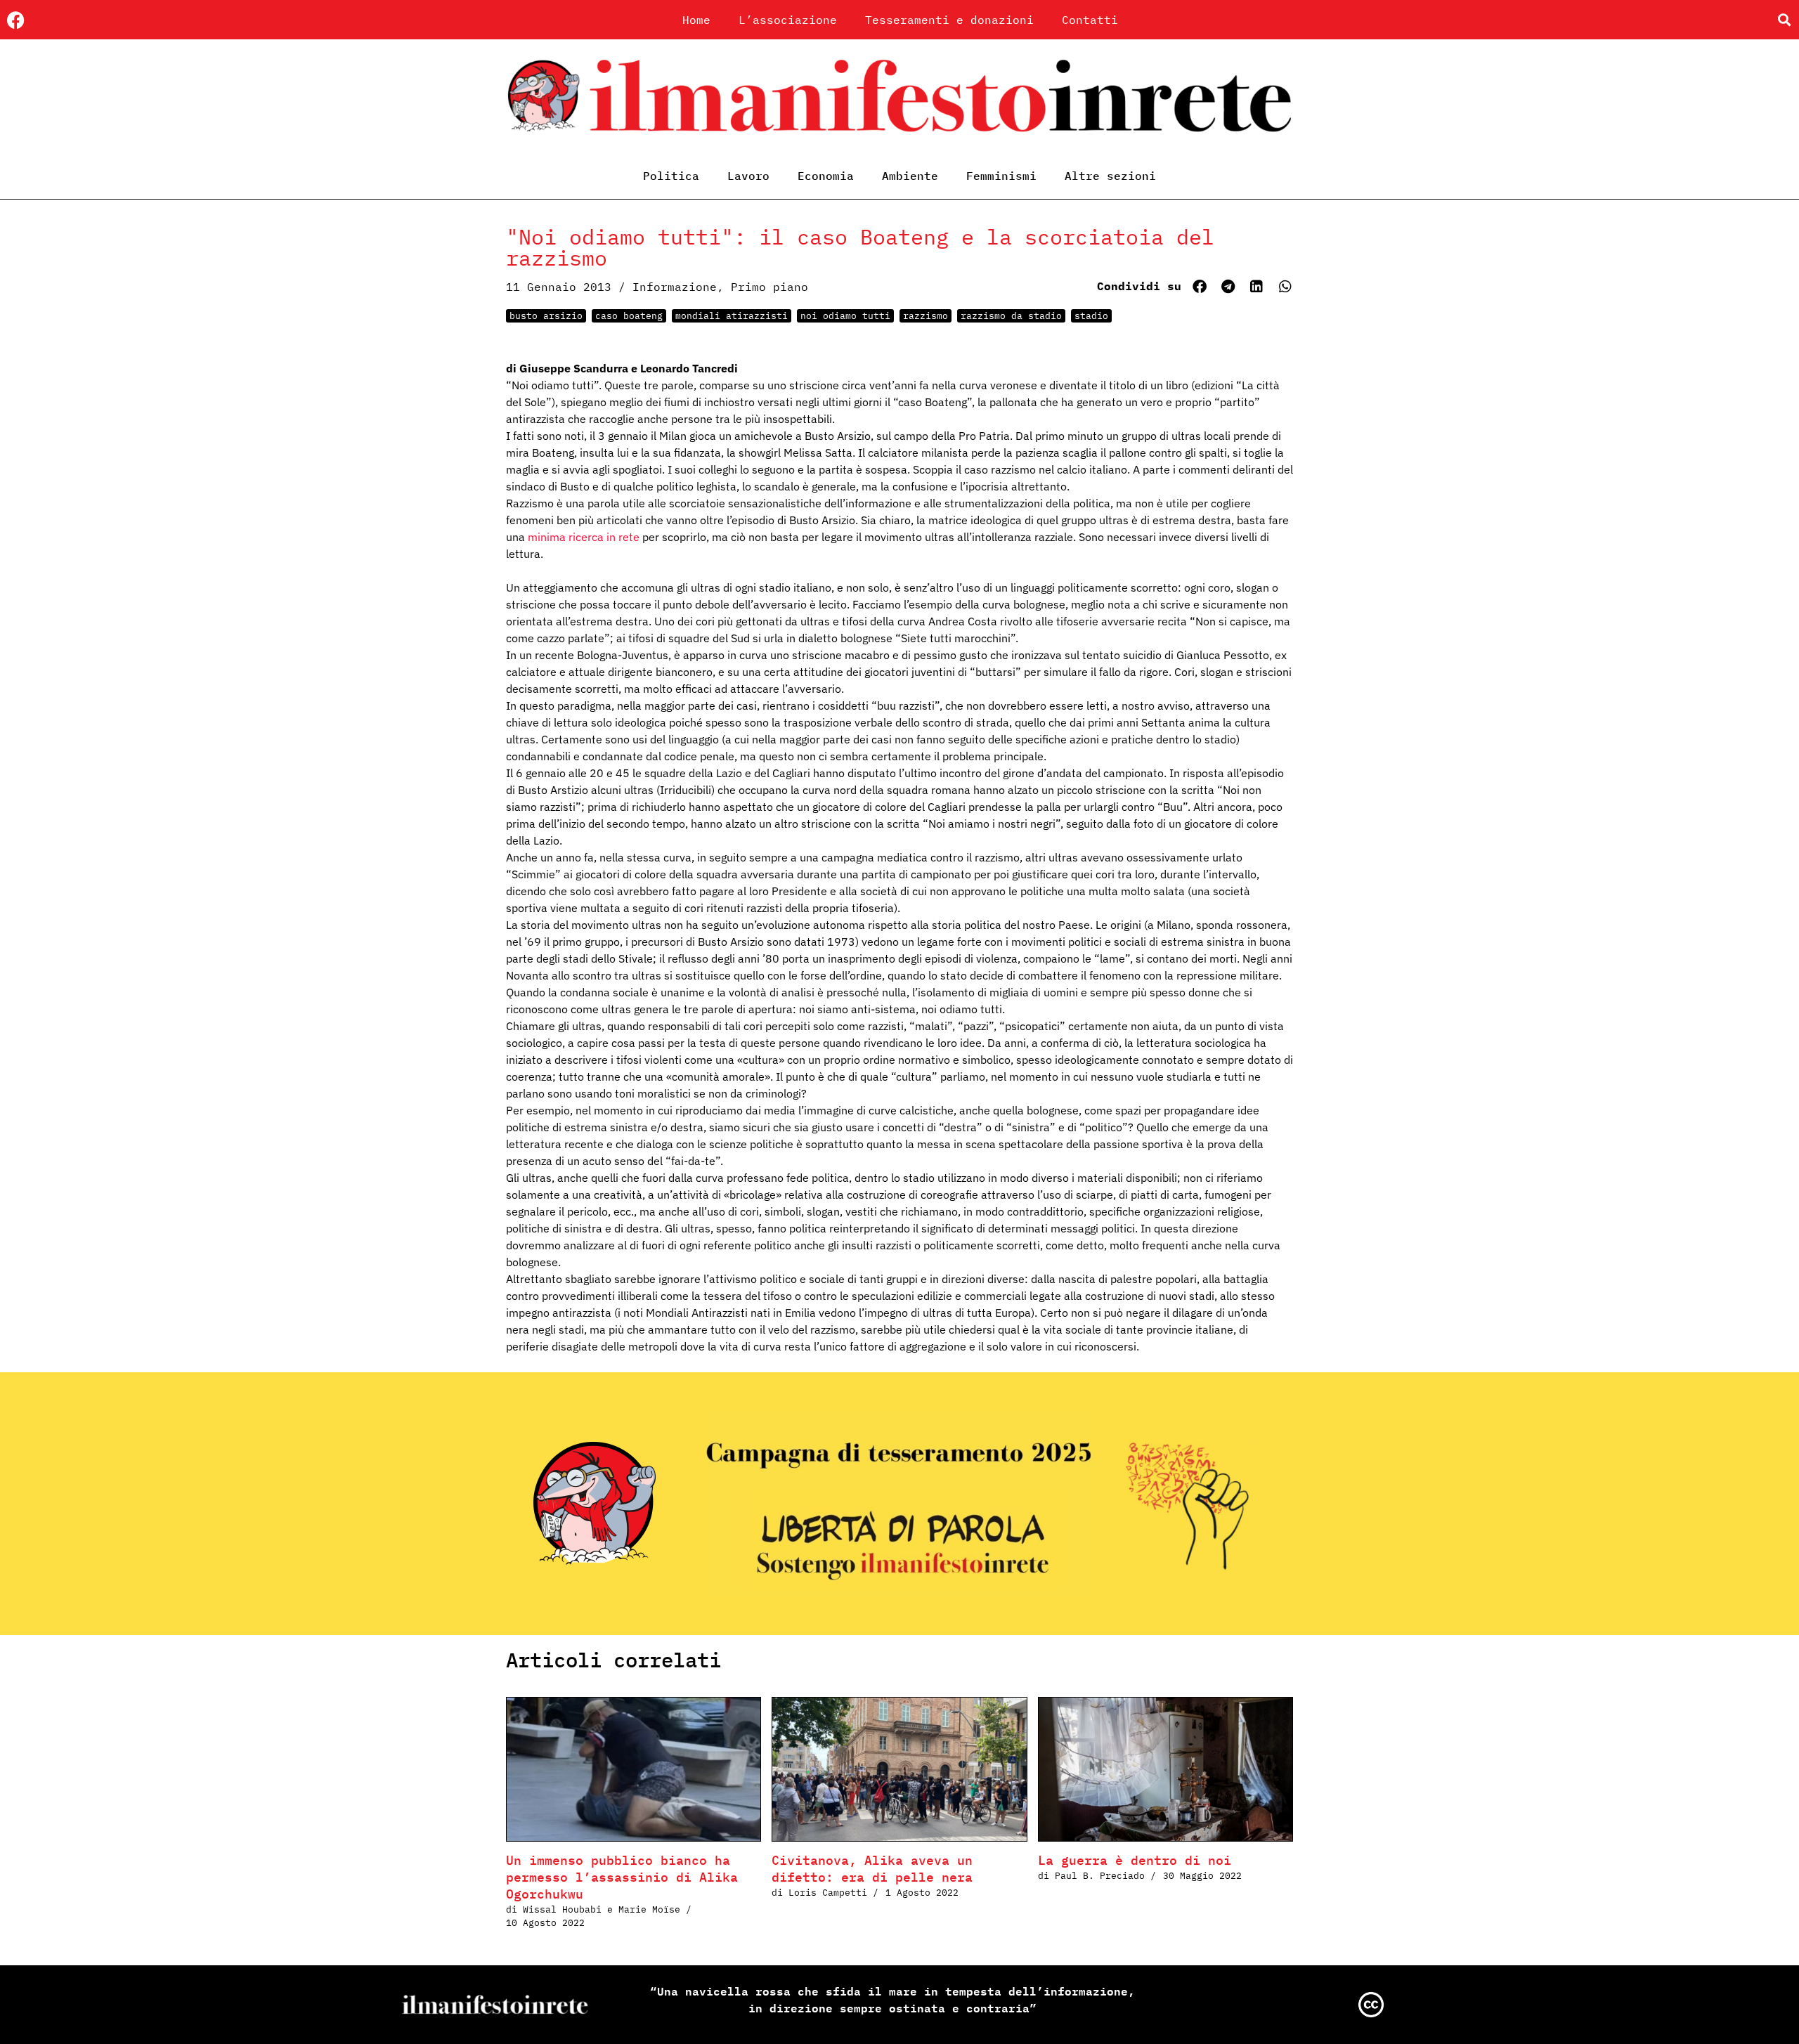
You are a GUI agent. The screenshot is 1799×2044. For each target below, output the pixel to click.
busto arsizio (546, 316)
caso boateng (629, 316)
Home (696, 20)
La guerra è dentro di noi (1135, 1860)
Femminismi (1001, 176)
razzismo (926, 316)
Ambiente (910, 176)
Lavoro (748, 176)
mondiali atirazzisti (732, 316)
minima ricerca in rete (584, 537)
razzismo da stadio (1011, 316)
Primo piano (769, 287)
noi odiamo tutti (845, 316)
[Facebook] (16, 20)
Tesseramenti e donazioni (949, 20)
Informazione (675, 287)
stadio (1091, 316)
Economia (826, 176)
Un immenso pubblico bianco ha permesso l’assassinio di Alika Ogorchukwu (622, 1877)
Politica (671, 176)
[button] (1784, 20)
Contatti (1090, 20)
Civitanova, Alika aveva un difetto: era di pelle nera (872, 1869)
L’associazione (788, 20)
